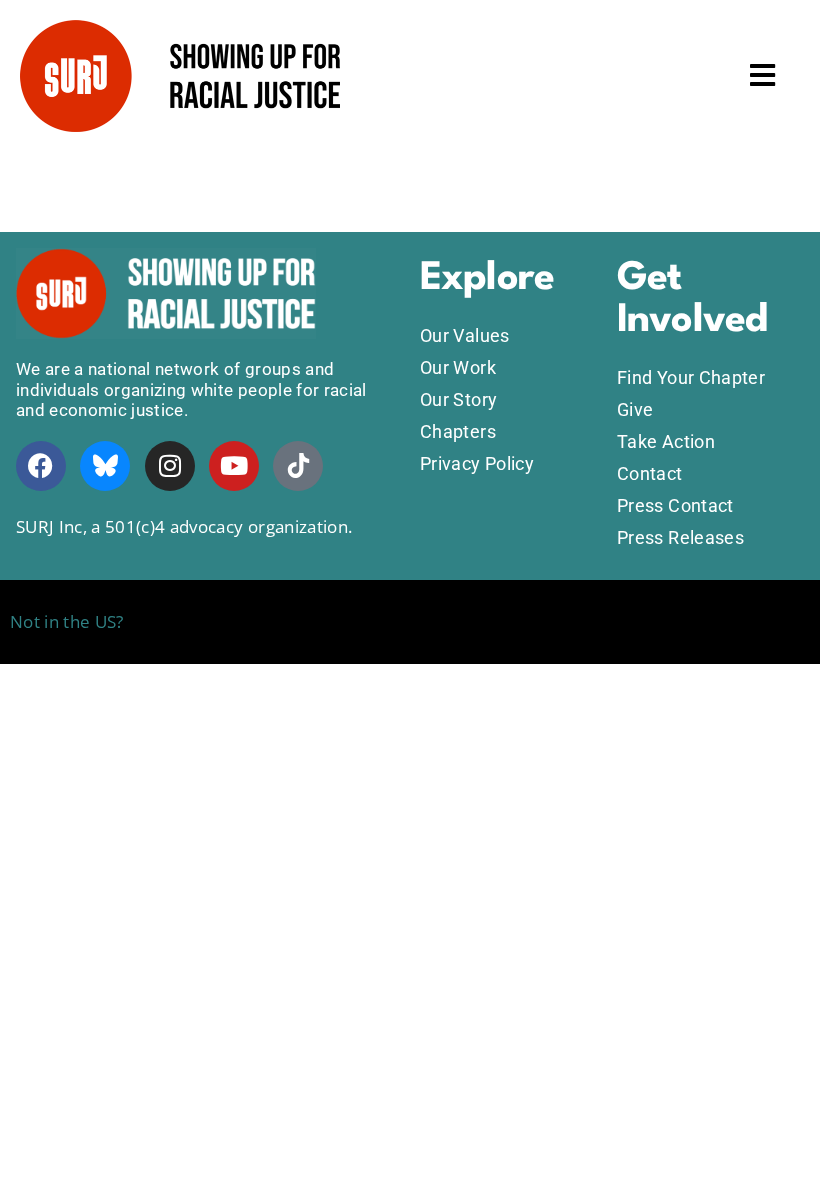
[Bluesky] (105, 466)
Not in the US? (67, 621)
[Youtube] (234, 466)
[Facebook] (41, 466)
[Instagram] (170, 466)
